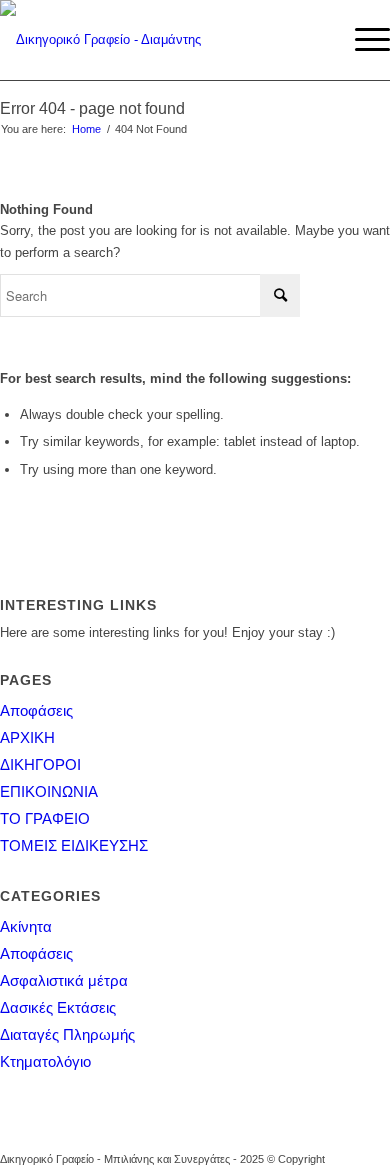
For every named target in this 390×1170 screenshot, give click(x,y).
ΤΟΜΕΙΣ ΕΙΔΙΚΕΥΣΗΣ (74, 845)
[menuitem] (362, 40)
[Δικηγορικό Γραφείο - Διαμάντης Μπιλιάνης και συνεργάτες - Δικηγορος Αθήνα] (156, 40)
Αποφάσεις (36, 710)
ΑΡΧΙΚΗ (27, 737)
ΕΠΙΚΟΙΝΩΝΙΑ (49, 791)
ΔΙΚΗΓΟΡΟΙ (40, 764)
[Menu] (362, 40)
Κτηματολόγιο (45, 1061)
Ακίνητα (26, 926)
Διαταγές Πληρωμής (67, 1034)
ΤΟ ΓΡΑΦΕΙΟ (45, 818)
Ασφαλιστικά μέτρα (64, 980)
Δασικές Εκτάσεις (58, 1007)
